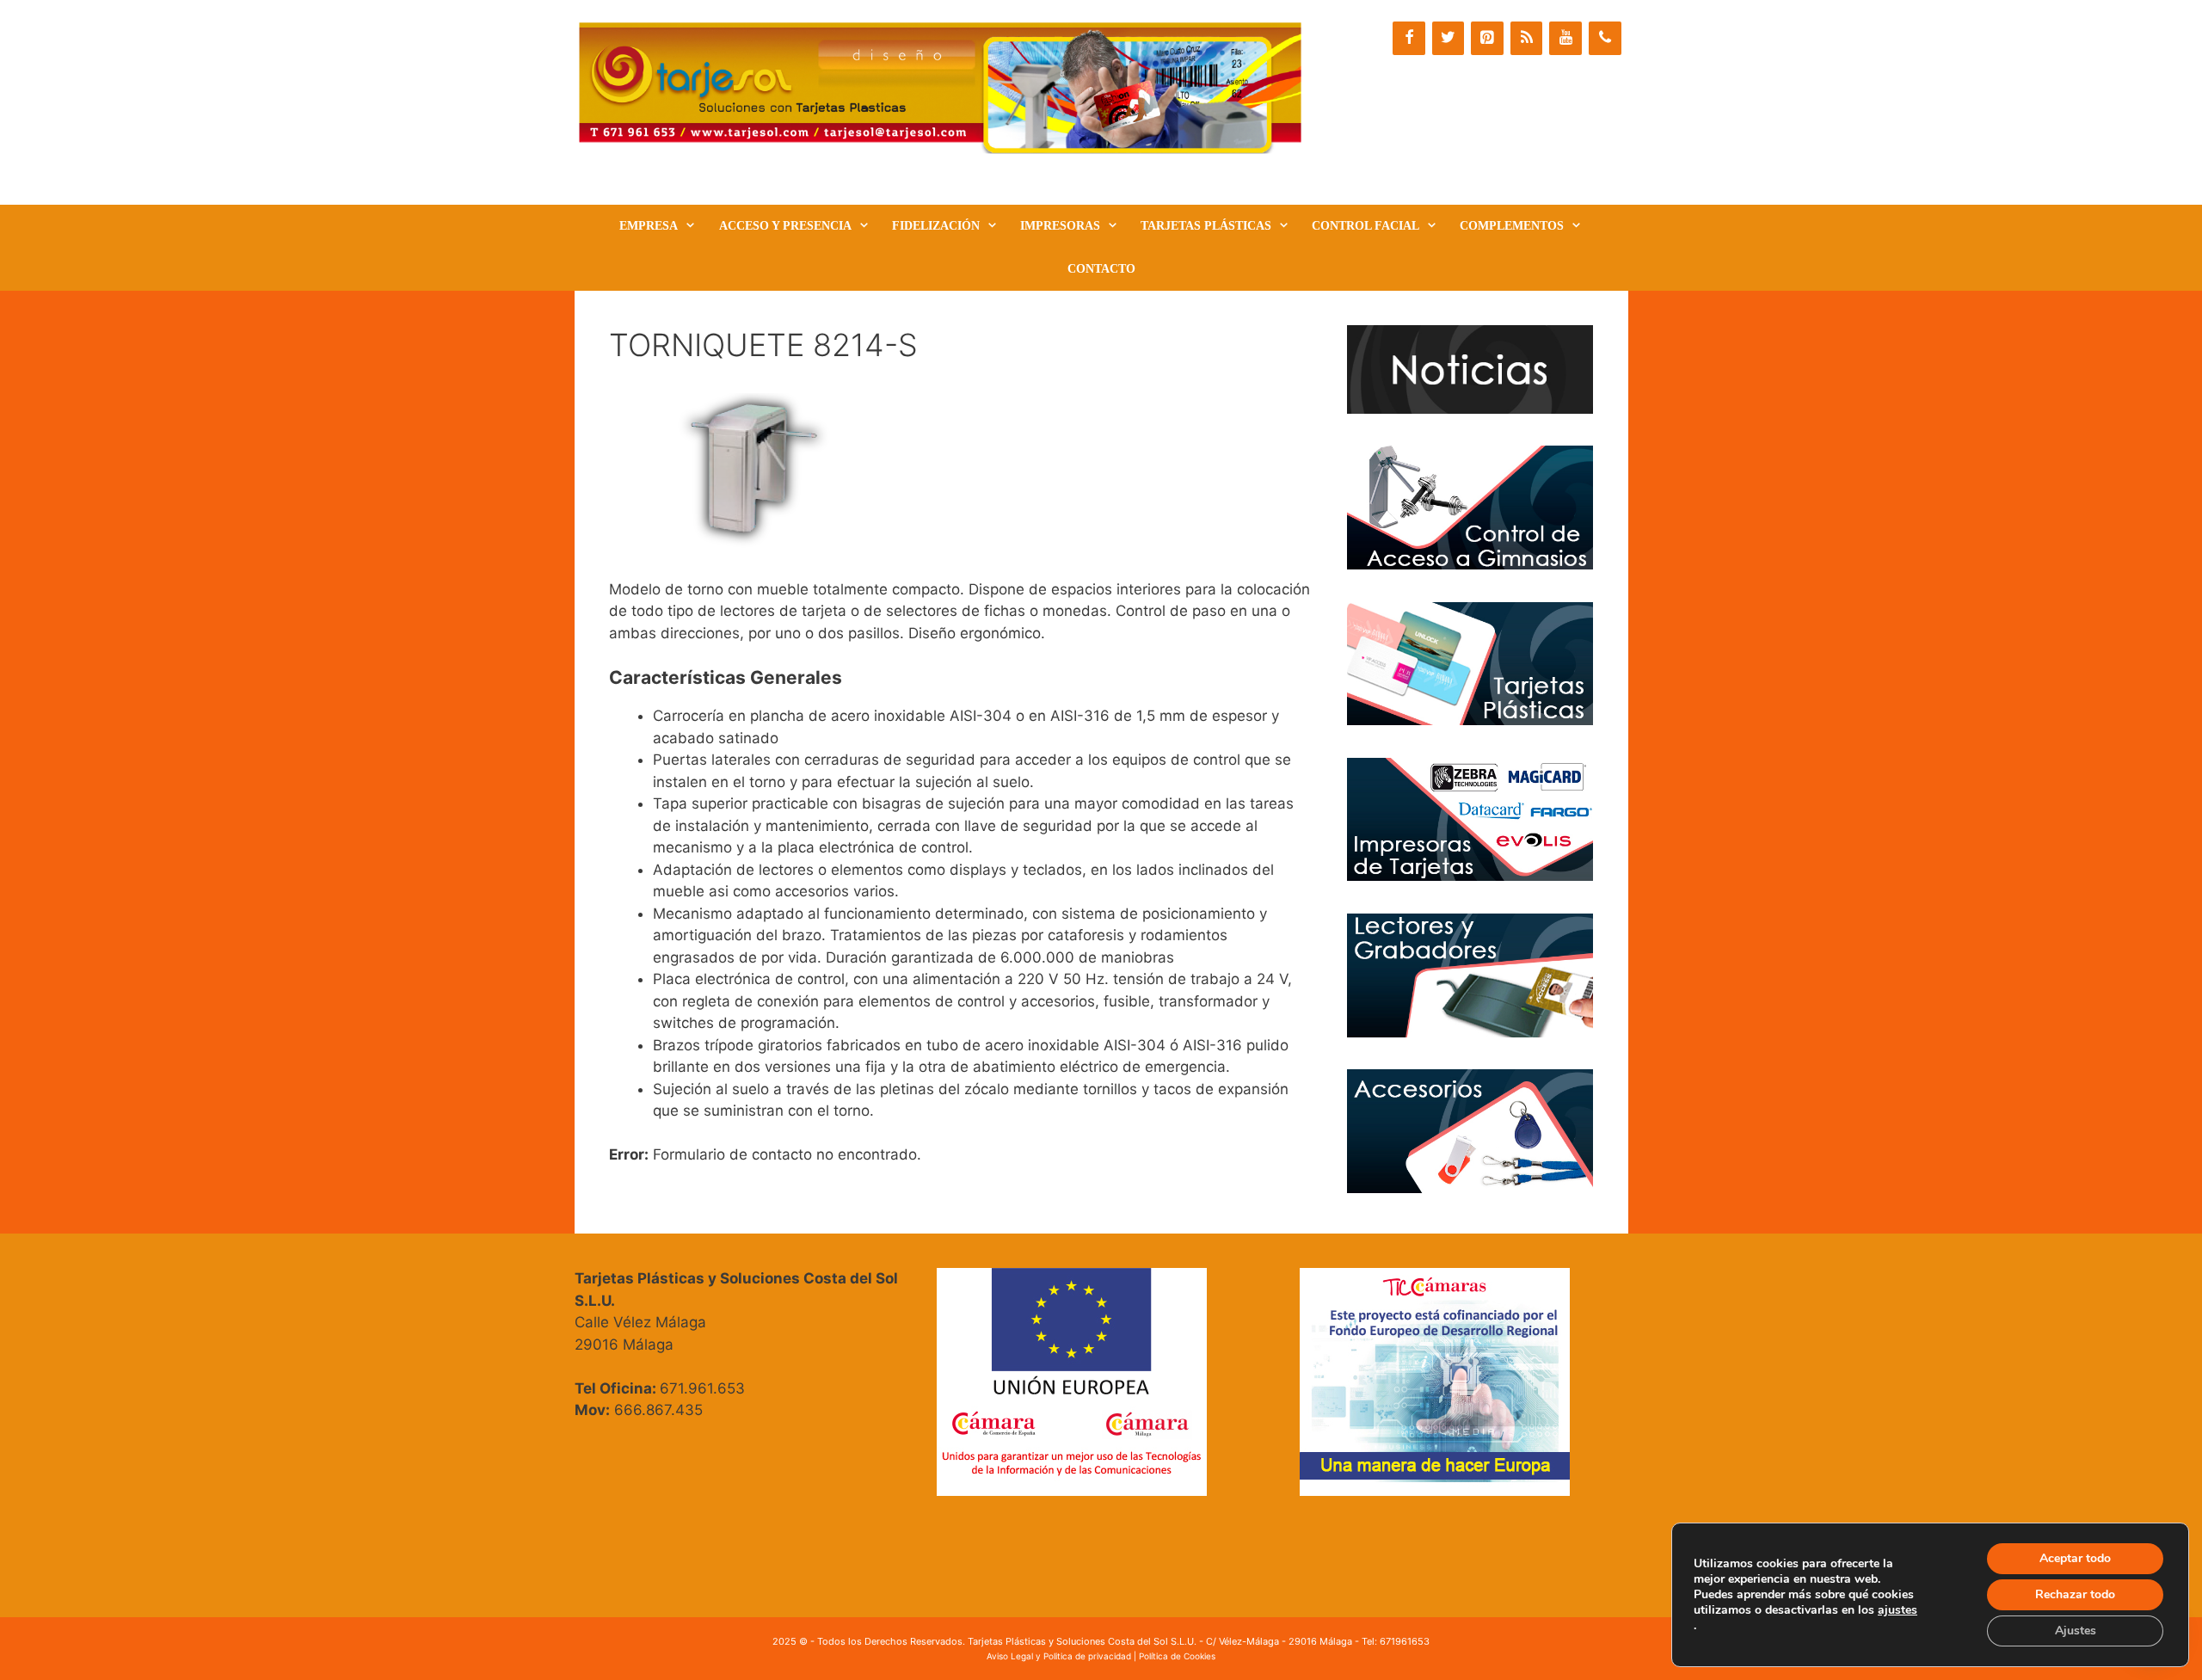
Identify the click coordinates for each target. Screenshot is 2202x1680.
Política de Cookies (1177, 1656)
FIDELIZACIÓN (936, 226)
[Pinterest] (1487, 38)
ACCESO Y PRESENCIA (785, 226)
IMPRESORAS (1060, 226)
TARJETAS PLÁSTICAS (1206, 226)
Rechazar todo (2075, 1594)
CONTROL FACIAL (1365, 226)
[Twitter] (1449, 38)
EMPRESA (649, 226)
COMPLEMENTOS (1512, 226)
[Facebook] (1409, 38)
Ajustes (2076, 1631)
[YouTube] (1565, 38)
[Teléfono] (1605, 38)
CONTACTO (1101, 269)
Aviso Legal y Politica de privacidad (1059, 1656)
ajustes (1898, 1610)
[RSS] (1527, 38)
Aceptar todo (2075, 1558)
